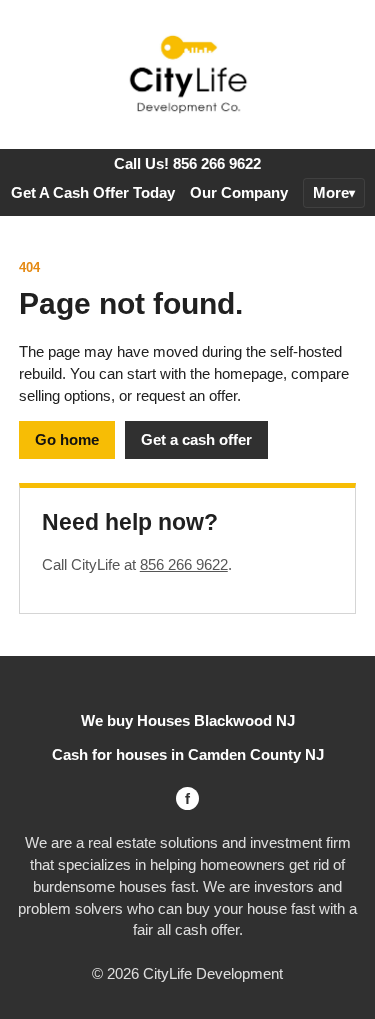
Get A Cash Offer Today (93, 192)
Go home (67, 439)
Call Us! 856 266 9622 (187, 164)
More (331, 192)
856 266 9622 (184, 564)
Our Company (239, 192)
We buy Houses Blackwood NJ (188, 720)
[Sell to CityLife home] (188, 75)
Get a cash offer (196, 439)
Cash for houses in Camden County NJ (188, 754)
